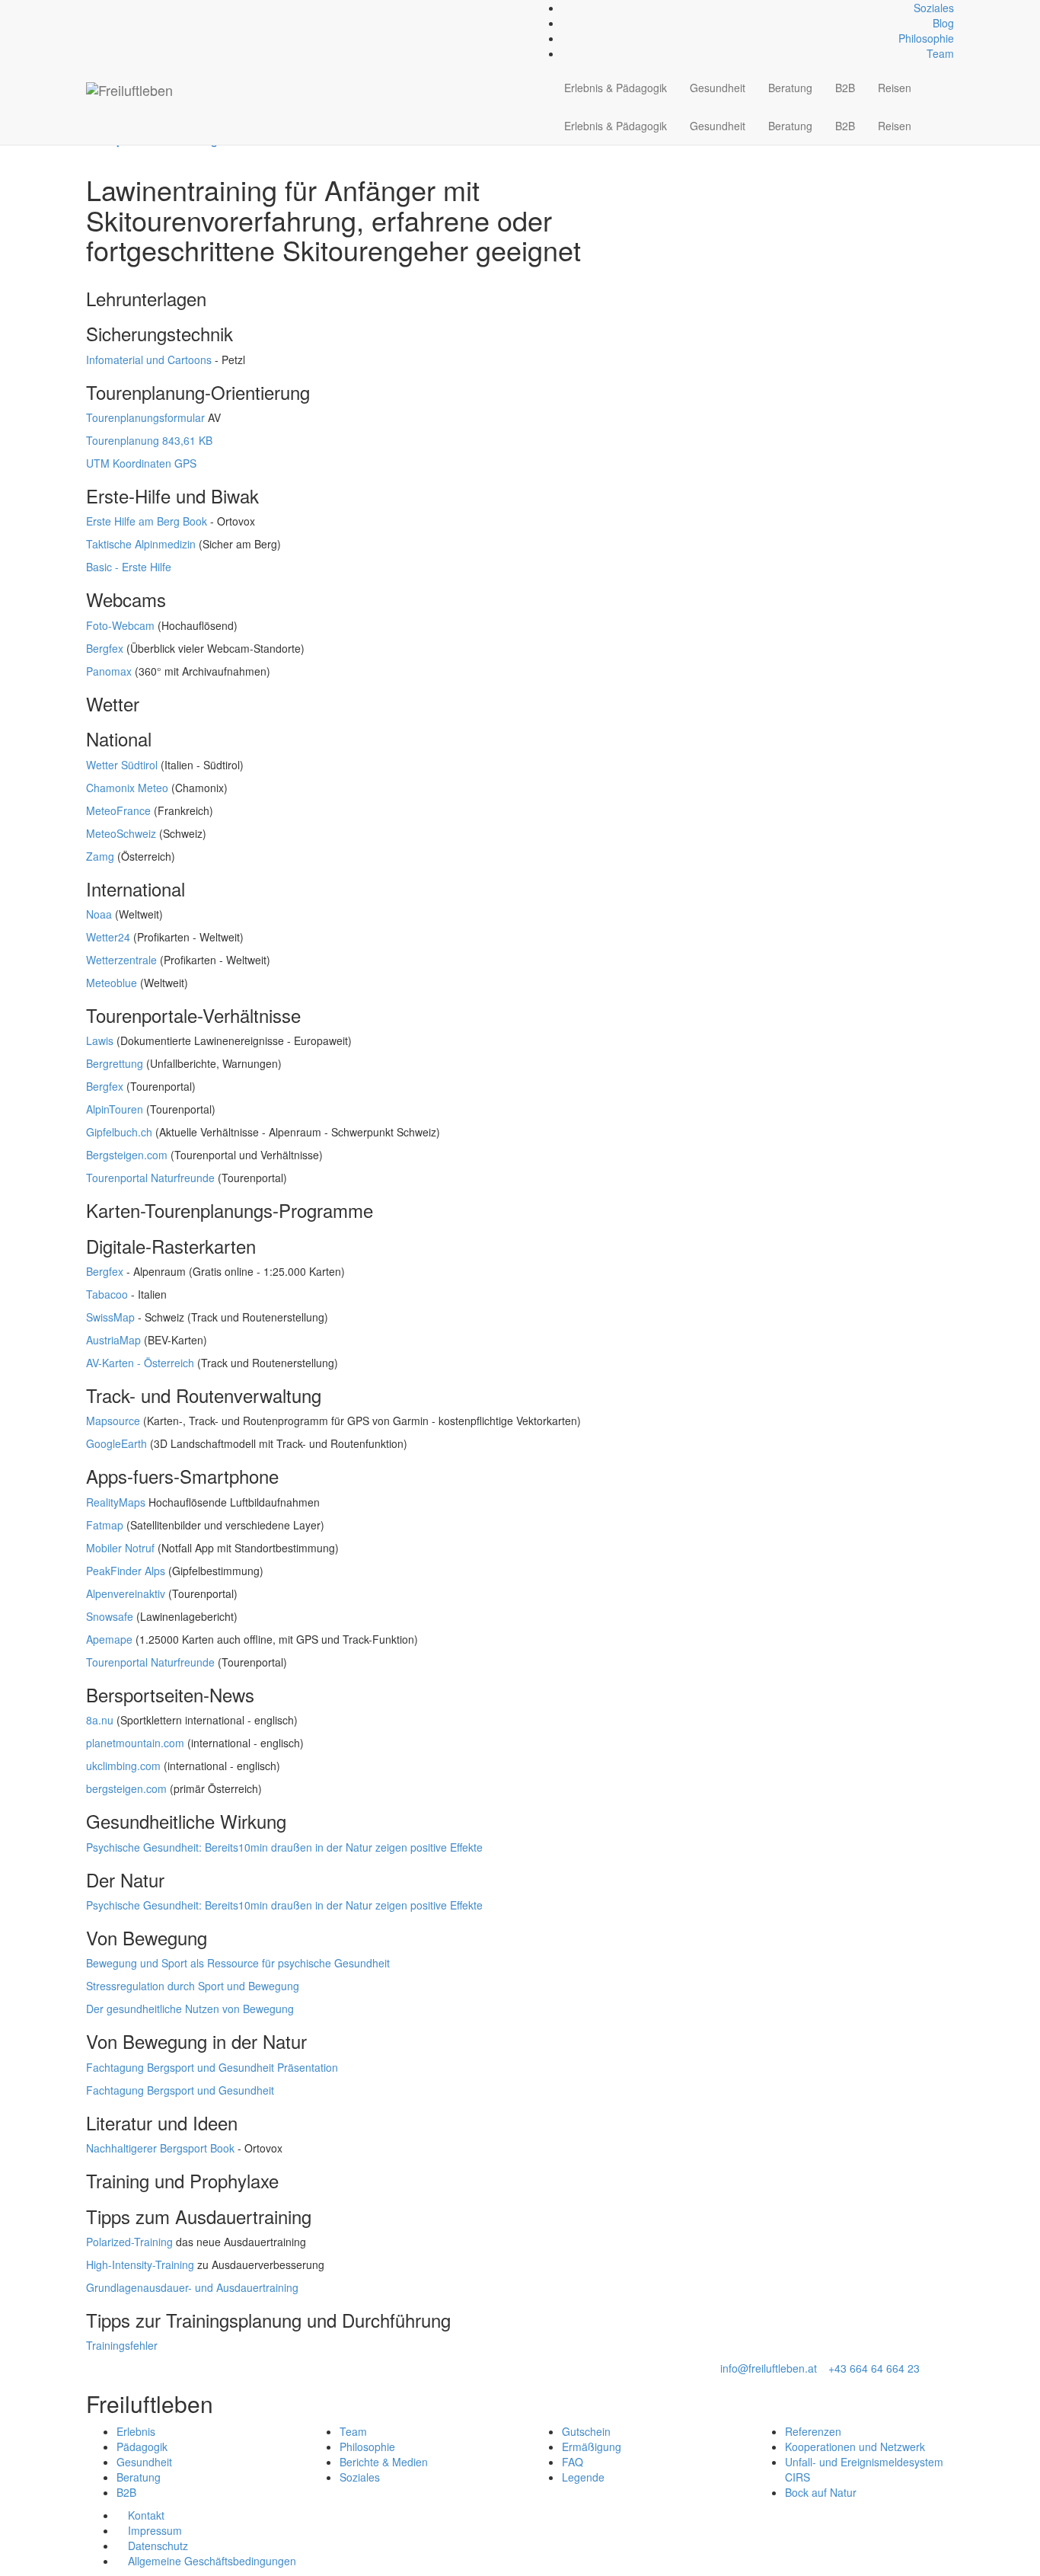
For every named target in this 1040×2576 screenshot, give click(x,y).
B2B (845, 88)
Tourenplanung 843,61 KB (149, 440)
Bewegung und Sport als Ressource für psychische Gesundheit (238, 1963)
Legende (583, 2477)
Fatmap (105, 1525)
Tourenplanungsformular (145, 417)
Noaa (99, 914)
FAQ (573, 2462)
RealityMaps (116, 1502)
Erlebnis (136, 2431)
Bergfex (105, 648)
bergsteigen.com (126, 1788)
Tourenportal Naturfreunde (150, 1178)
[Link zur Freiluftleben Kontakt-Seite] (90, 8)
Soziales (934, 8)
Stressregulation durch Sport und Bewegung (193, 1986)
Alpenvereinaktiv (126, 1593)
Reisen (895, 88)
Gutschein (586, 2431)
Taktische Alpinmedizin (141, 544)
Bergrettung (115, 1063)
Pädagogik (142, 2447)
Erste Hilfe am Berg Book (147, 521)
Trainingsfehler (122, 2345)
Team (940, 53)
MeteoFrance (118, 810)
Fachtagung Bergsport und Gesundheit (180, 2090)
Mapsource (113, 1421)
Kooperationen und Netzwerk (855, 2447)
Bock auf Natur (821, 2492)
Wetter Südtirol (122, 765)
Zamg (100, 856)
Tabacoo (107, 1294)
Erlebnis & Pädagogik (616, 88)
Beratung (790, 88)
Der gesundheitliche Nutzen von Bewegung (190, 2009)
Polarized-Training (129, 2242)
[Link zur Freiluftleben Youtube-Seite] (115, 8)
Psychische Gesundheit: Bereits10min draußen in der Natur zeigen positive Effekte (284, 1847)
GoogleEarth (116, 1443)
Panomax (109, 671)
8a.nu (100, 1720)
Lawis (100, 1040)
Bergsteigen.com (127, 1155)
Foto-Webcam (120, 625)
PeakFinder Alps (126, 1571)
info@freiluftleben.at (769, 2368)
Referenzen (813, 2431)
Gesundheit (718, 88)
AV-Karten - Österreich (140, 1363)
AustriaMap (113, 1340)
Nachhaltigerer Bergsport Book (160, 2148)
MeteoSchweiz (121, 833)
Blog (943, 23)
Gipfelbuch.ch (119, 1132)
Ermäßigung (592, 2447)
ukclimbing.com (123, 1766)
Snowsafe (110, 1616)
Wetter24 (108, 937)
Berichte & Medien (384, 2462)
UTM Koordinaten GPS (141, 463)
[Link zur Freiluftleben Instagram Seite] (107, 8)
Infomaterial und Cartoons (149, 360)
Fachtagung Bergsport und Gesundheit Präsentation (212, 2067)
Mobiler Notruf (120, 1548)
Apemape (109, 1639)
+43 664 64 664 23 (874, 2368)
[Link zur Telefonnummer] (99, 8)
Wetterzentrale (121, 960)
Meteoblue (112, 983)
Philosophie (926, 38)
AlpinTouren (115, 1109)
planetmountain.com (135, 1743)
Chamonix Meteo (127, 788)
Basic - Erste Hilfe (129, 567)
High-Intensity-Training (140, 2264)
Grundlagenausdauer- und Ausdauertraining (192, 2287)
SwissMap (110, 1317)
